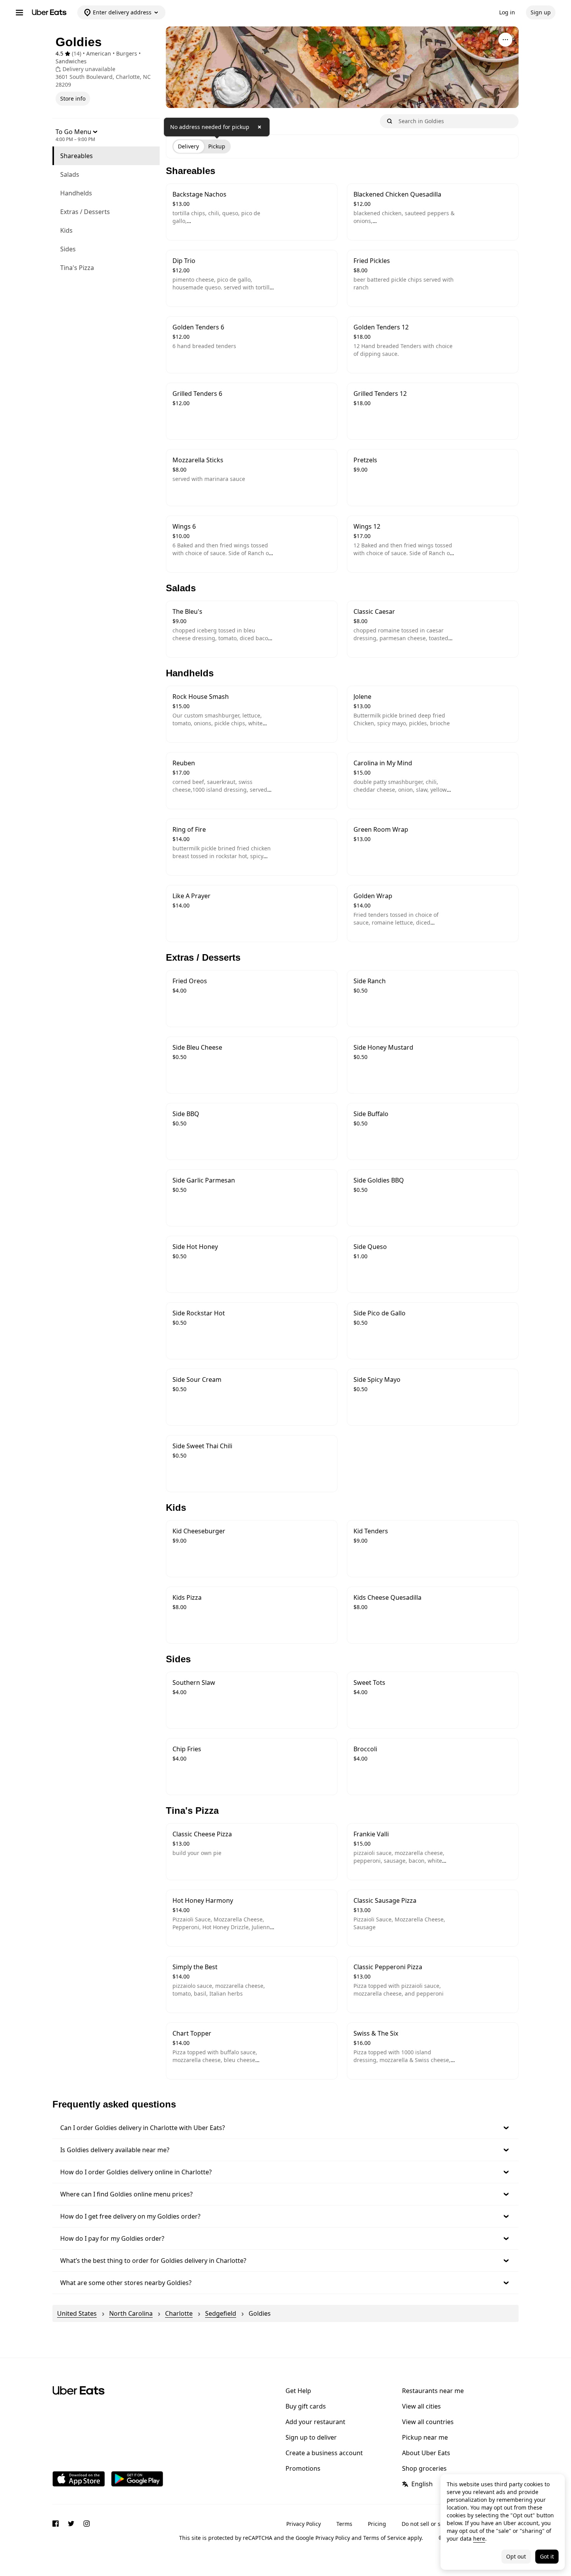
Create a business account (324, 2453)
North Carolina (131, 2313)
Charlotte (179, 2313)
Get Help (298, 2391)
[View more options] (505, 40)
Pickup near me (425, 2437)
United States (77, 2313)
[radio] (188, 146)
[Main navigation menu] (19, 12)
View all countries (428, 2422)
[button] (285, 2128)
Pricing (377, 2524)
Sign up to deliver (311, 2437)
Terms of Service (385, 2538)
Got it (547, 2556)
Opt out (516, 2556)
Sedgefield (221, 2313)
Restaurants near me (433, 2391)
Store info (73, 98)
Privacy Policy (304, 2524)
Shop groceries (424, 2468)
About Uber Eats (426, 2453)
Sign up (541, 12)
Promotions (303, 2468)
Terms (344, 2524)
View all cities (421, 2406)
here (479, 2539)
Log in (507, 12)
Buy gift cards (306, 2406)
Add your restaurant (315, 2422)
